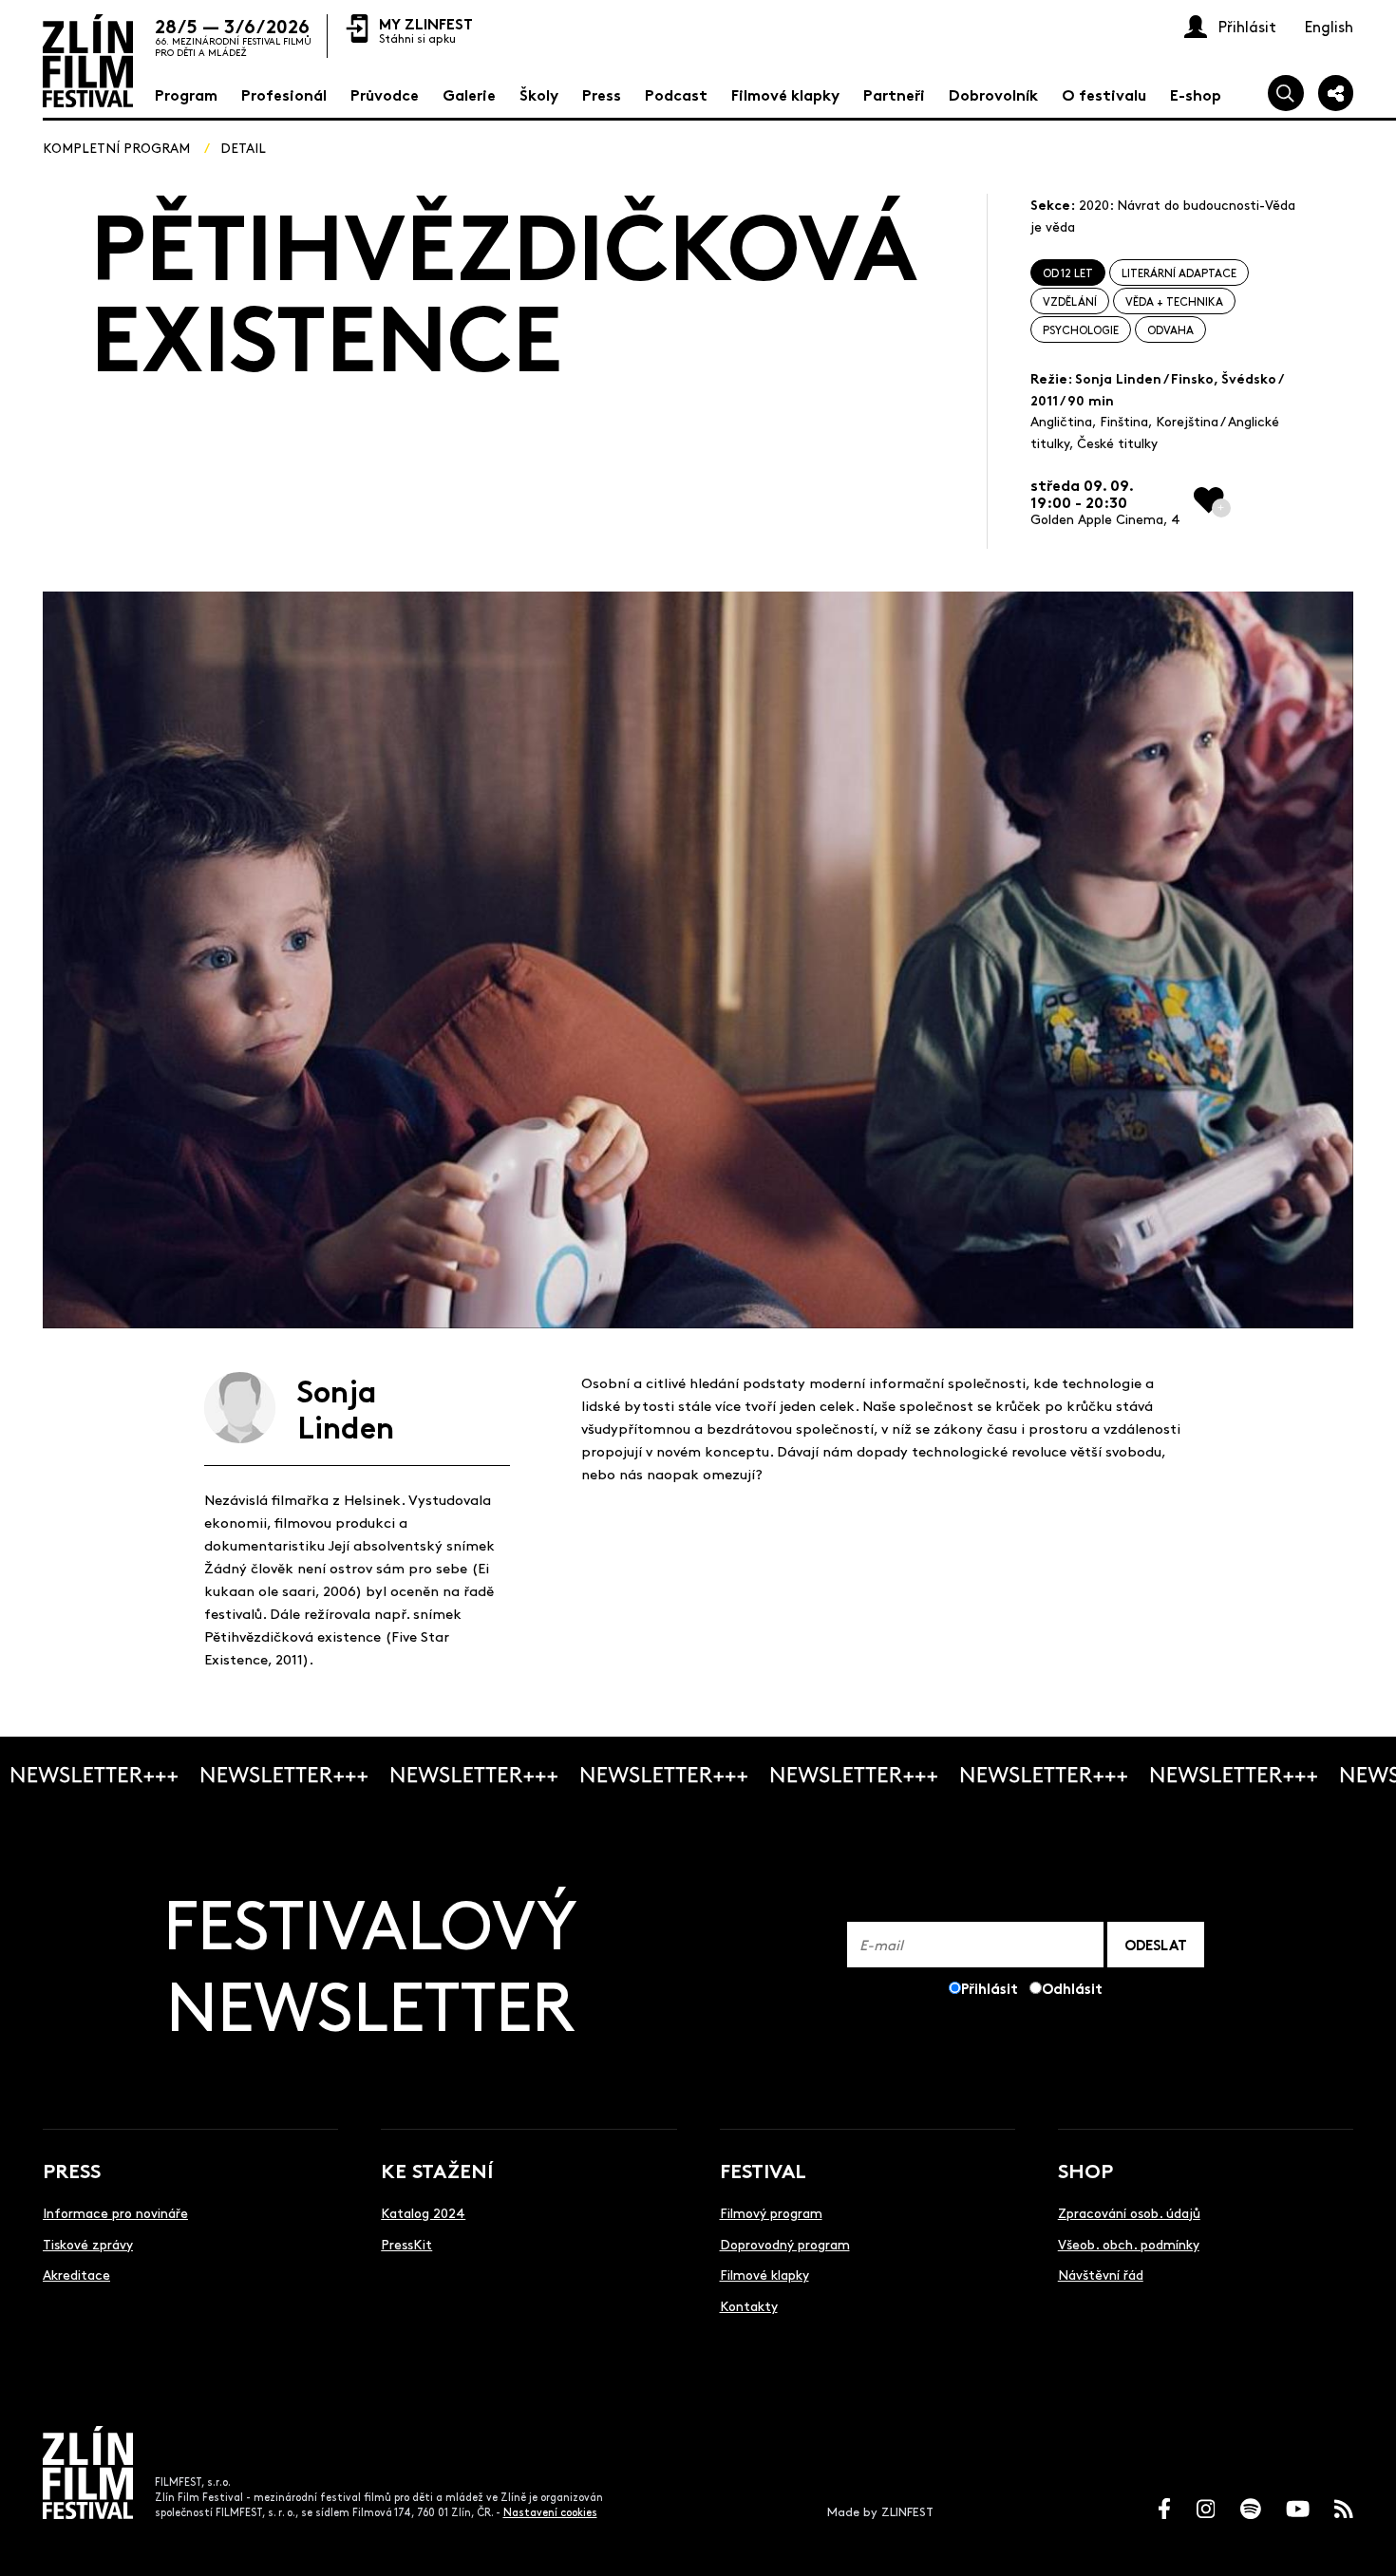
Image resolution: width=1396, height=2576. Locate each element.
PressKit (406, 2244)
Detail (243, 147)
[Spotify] (1251, 2509)
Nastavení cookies (550, 2512)
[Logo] (88, 61)
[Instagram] (1206, 2509)
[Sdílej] (1336, 93)
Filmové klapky (764, 2274)
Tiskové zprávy (88, 2244)
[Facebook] (1164, 2509)
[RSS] (1344, 2509)
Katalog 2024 (423, 2212)
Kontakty (749, 2305)
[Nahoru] (1360, 2540)
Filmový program (771, 2212)
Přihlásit (990, 1988)
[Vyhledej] (1286, 93)
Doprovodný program (785, 2244)
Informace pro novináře (115, 2212)
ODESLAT (1156, 1944)
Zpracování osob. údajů (1129, 2212)
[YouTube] (1298, 2509)
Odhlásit (1072, 1988)
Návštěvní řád (1101, 2274)
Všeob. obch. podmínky (1129, 2244)
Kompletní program (116, 147)
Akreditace (76, 2274)
